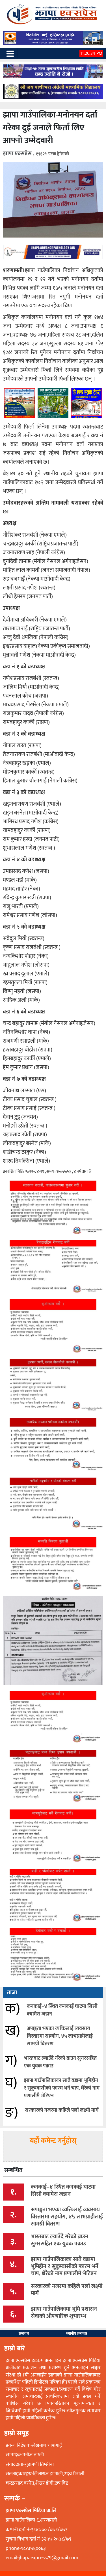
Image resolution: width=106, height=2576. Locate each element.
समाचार (24, 2334)
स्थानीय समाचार (77, 2334)
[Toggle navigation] (10, 54)
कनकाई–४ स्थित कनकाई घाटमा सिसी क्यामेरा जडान (62, 2010)
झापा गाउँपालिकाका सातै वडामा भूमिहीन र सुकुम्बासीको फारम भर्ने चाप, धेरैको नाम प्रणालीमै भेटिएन (62, 2088)
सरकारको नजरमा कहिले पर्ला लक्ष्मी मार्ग (62, 2110)
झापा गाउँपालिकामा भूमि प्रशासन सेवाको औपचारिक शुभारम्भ (64, 2312)
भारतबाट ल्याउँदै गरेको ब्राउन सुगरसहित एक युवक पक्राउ (60, 2062)
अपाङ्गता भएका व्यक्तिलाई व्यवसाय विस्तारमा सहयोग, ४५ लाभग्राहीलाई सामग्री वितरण (60, 2036)
